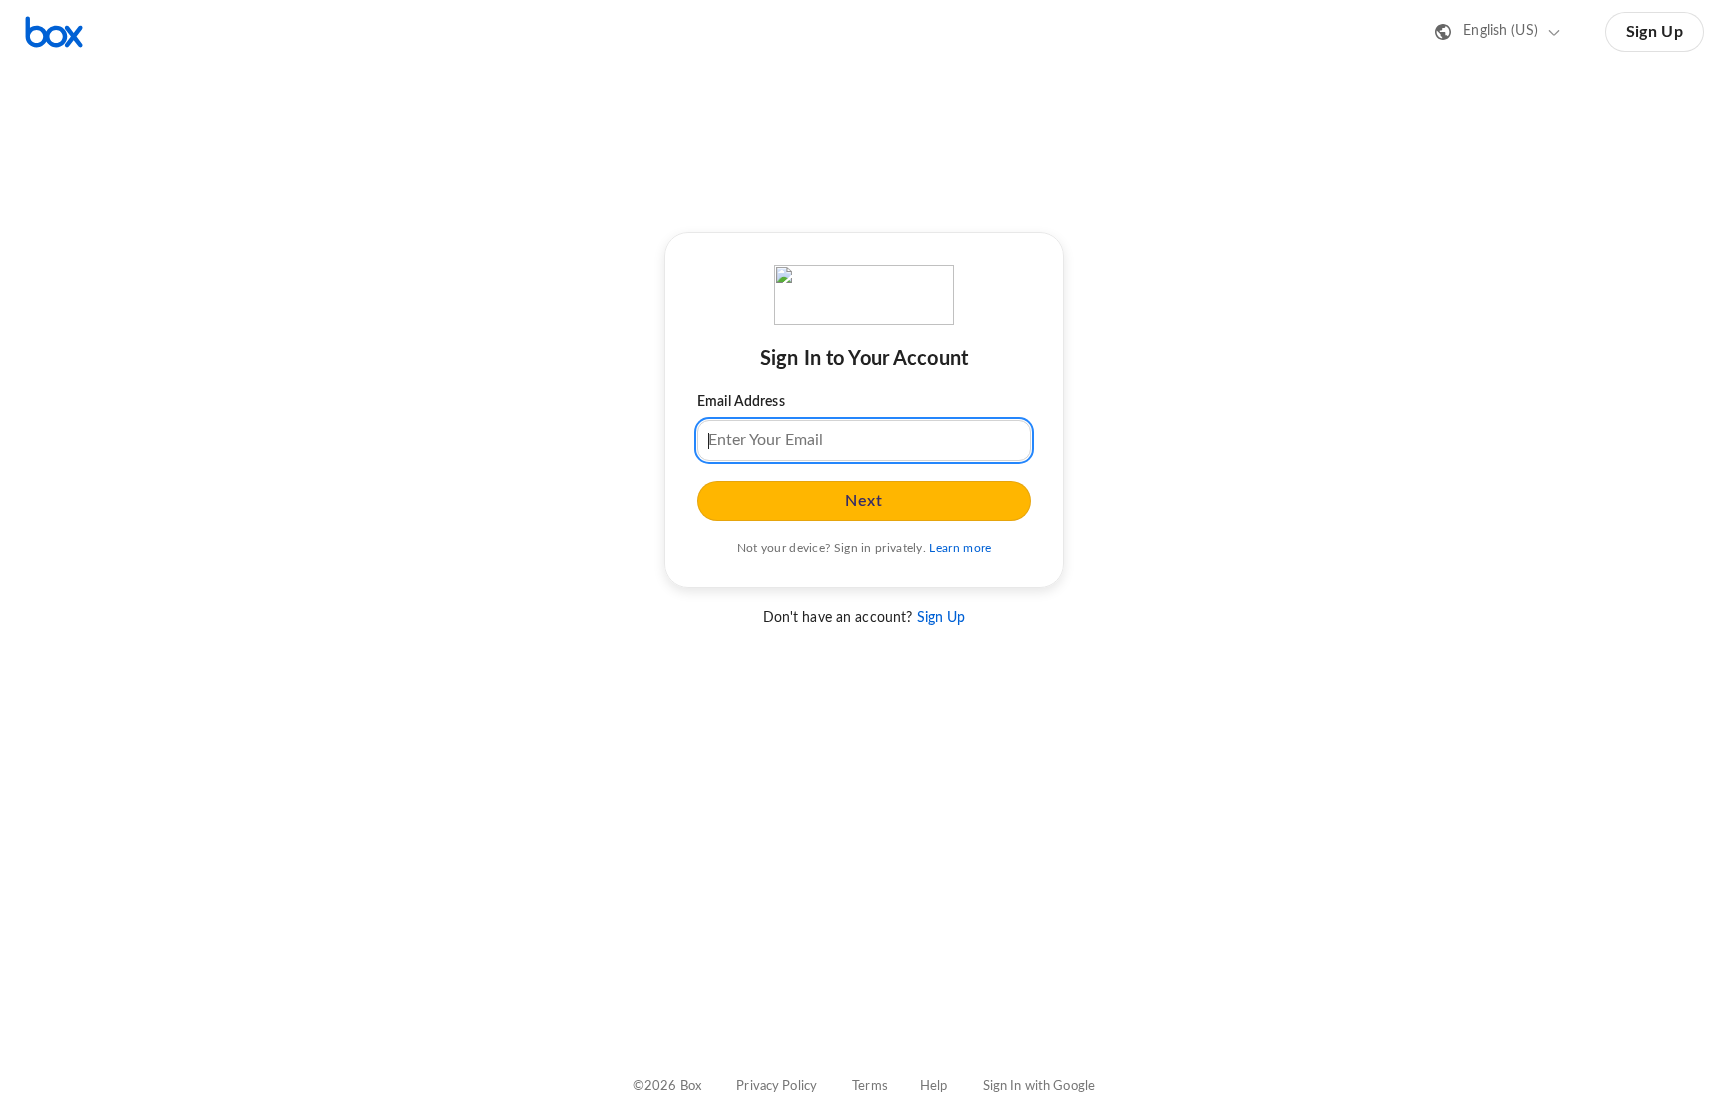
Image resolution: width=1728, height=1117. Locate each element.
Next (863, 501)
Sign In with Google (1039, 1086)
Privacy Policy (776, 1086)
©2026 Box (667, 1086)
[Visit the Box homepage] (54, 32)
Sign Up (1654, 32)
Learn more (960, 548)
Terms (870, 1086)
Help (934, 1086)
